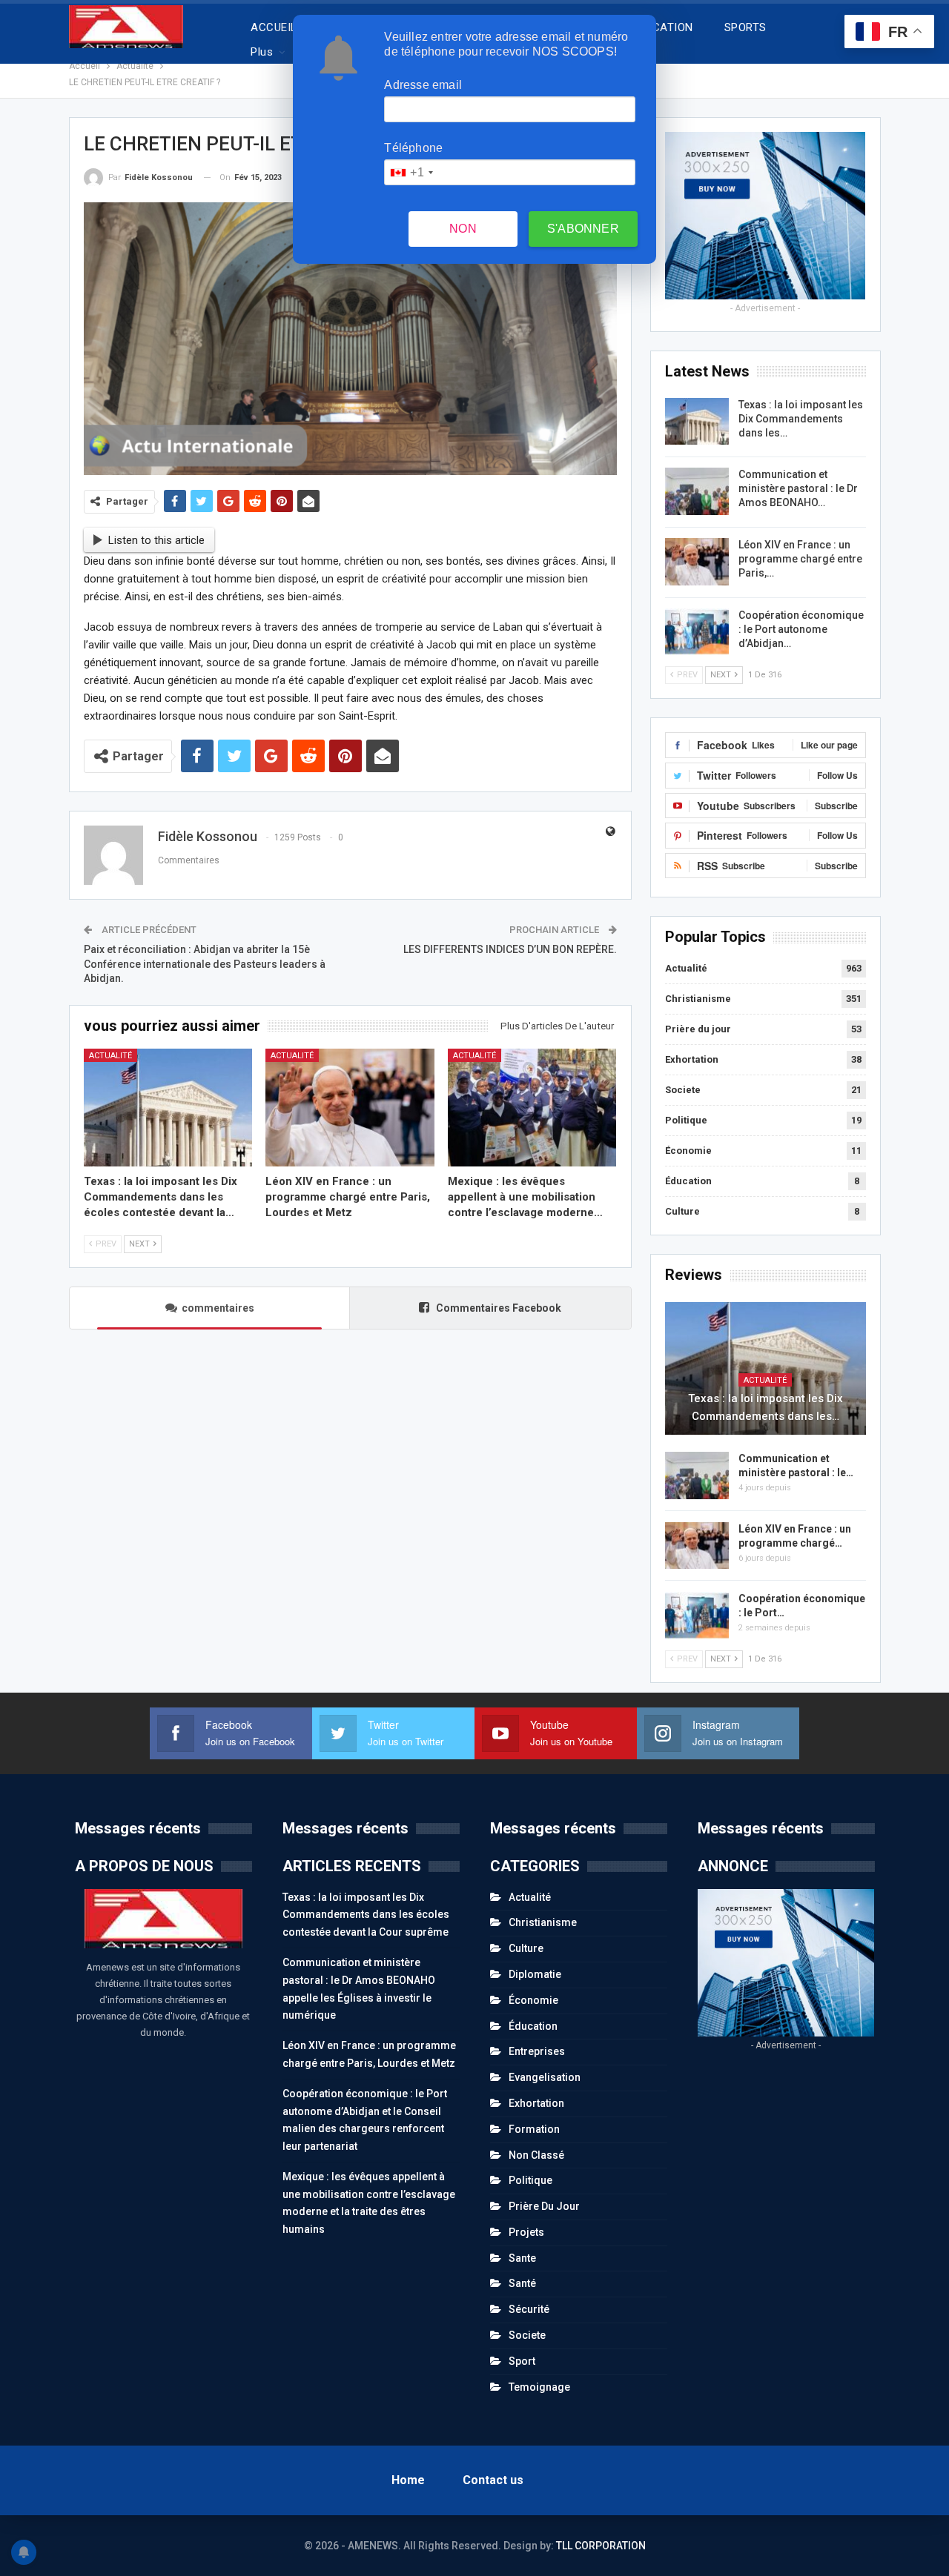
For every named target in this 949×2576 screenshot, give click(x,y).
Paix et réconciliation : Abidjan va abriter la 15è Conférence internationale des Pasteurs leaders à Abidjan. (205, 964)
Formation (534, 2129)
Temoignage (539, 2387)
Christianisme (698, 999)
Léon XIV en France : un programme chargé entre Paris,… (800, 559)
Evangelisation (545, 2077)
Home (408, 2480)
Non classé (536, 2155)
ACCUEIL (274, 27)
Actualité (110, 1056)
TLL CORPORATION (601, 2546)
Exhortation (692, 1059)
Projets (526, 2232)
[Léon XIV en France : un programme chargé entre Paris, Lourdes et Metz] (350, 1108)
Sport (522, 2361)
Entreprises (537, 2051)
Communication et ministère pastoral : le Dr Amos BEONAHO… (798, 488)
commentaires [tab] (218, 1308)
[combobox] (411, 172)
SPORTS (745, 27)
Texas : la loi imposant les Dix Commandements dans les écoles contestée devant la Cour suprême (366, 1915)
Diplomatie (535, 1974)
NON (463, 229)
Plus (262, 52)
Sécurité (529, 2309)
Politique (686, 1120)
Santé (522, 2283)
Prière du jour (698, 1029)
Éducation (688, 1181)
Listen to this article (156, 540)
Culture (682, 1211)
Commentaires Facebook (497, 1308)
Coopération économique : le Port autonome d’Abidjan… (801, 629)
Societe (683, 1090)
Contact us (493, 2480)
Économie (688, 1151)
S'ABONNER (583, 229)
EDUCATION (663, 27)
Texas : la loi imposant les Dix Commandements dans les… (801, 419)
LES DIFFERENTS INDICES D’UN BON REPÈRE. (510, 949)
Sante (522, 2258)
